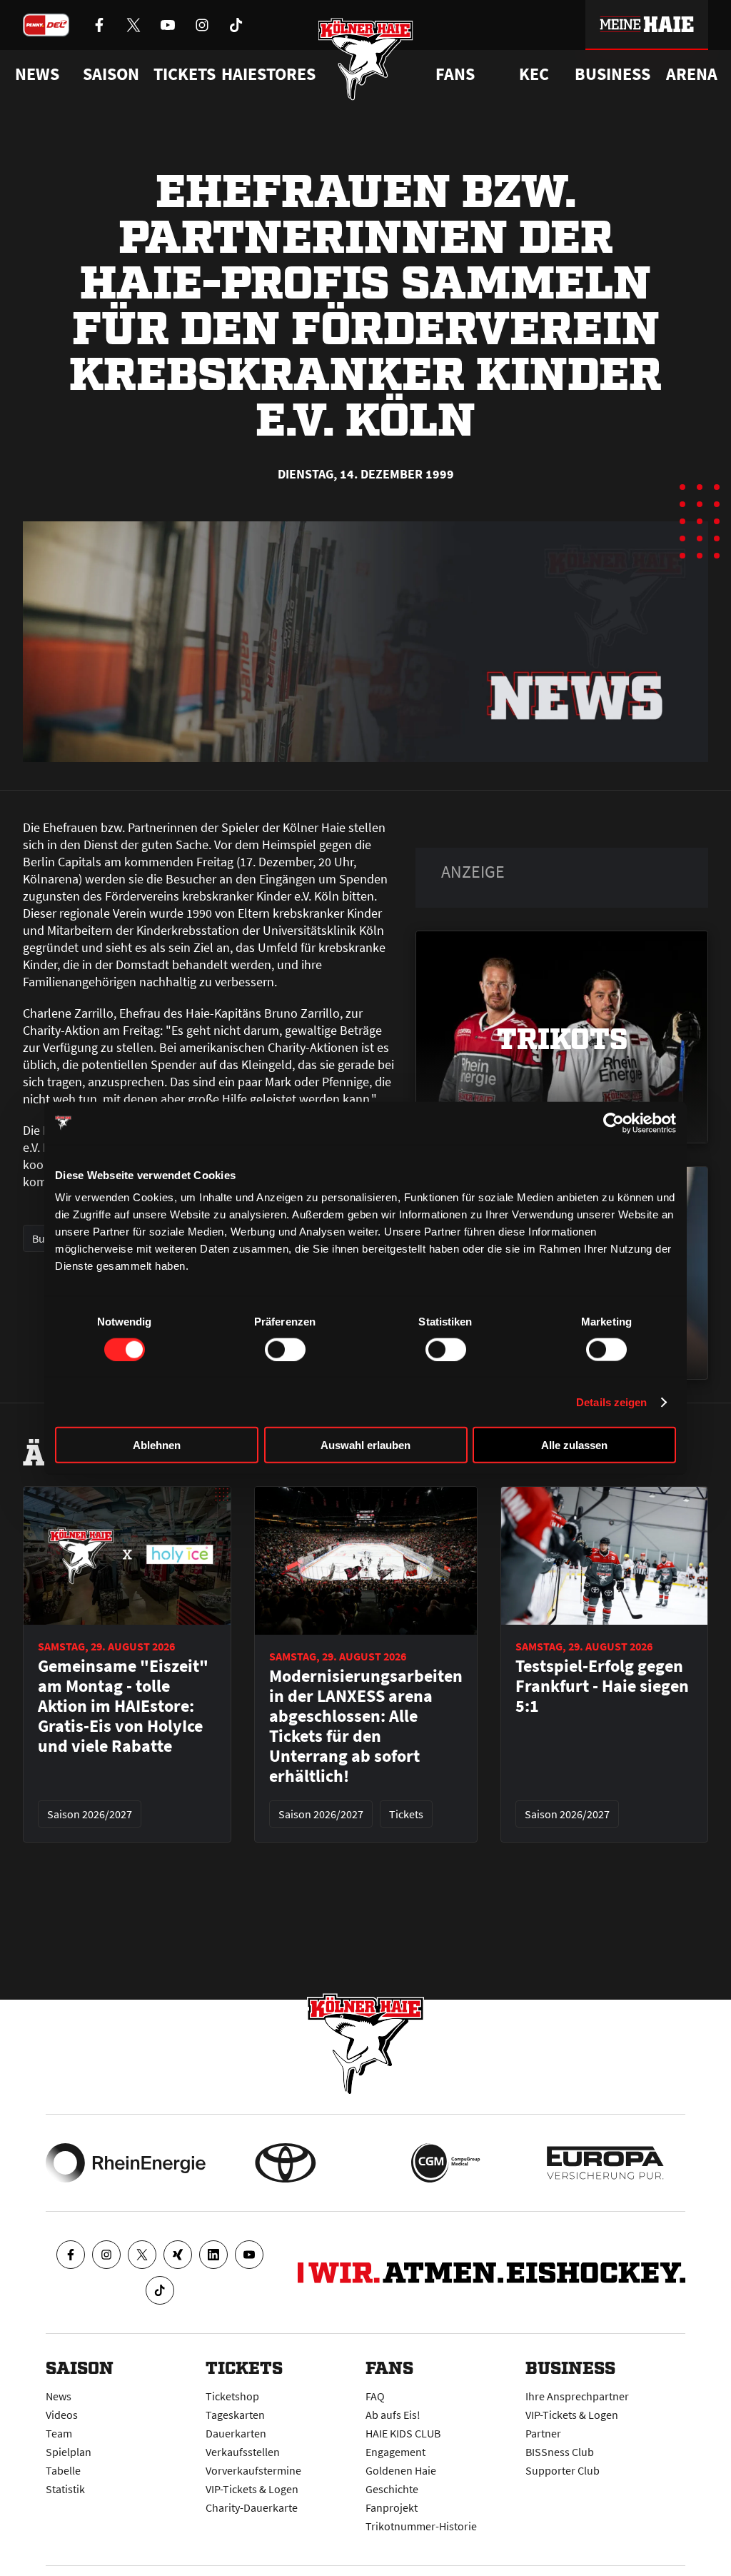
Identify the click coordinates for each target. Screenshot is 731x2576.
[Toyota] (286, 2163)
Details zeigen (611, 1402)
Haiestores (268, 74)
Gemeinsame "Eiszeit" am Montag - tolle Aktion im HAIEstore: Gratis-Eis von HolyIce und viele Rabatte (123, 1706)
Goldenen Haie (401, 2470)
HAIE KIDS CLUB (403, 2433)
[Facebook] (71, 2255)
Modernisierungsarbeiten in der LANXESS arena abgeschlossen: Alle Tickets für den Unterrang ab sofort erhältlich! (366, 1726)
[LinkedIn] (213, 2255)
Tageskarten (235, 2415)
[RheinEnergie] (126, 2163)
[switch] (285, 1349)
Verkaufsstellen (243, 2452)
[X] (142, 2255)
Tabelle (63, 2470)
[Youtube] (249, 2255)
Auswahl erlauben (365, 1445)
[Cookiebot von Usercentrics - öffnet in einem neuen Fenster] (614, 1123)
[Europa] (605, 2163)
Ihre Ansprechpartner (577, 2396)
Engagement (395, 2452)
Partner (543, 2433)
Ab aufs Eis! (393, 2415)
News (59, 2396)
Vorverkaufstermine (253, 2470)
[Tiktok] (160, 2290)
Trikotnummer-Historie (421, 2526)
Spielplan (69, 2452)
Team (59, 2433)
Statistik (65, 2489)
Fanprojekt (392, 2507)
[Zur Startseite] (366, 59)
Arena (692, 74)
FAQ (375, 2396)
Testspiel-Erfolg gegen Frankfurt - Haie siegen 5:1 (602, 1686)
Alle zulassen (574, 1445)
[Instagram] (106, 2255)
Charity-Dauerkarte (252, 2507)
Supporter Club (563, 2470)
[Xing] (178, 2255)
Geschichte (392, 2489)
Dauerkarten (236, 2433)
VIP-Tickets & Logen (252, 2489)
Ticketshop (232, 2396)
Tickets (185, 74)
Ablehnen (157, 1445)
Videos (62, 2415)
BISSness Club (560, 2452)
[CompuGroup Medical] (445, 2163)
